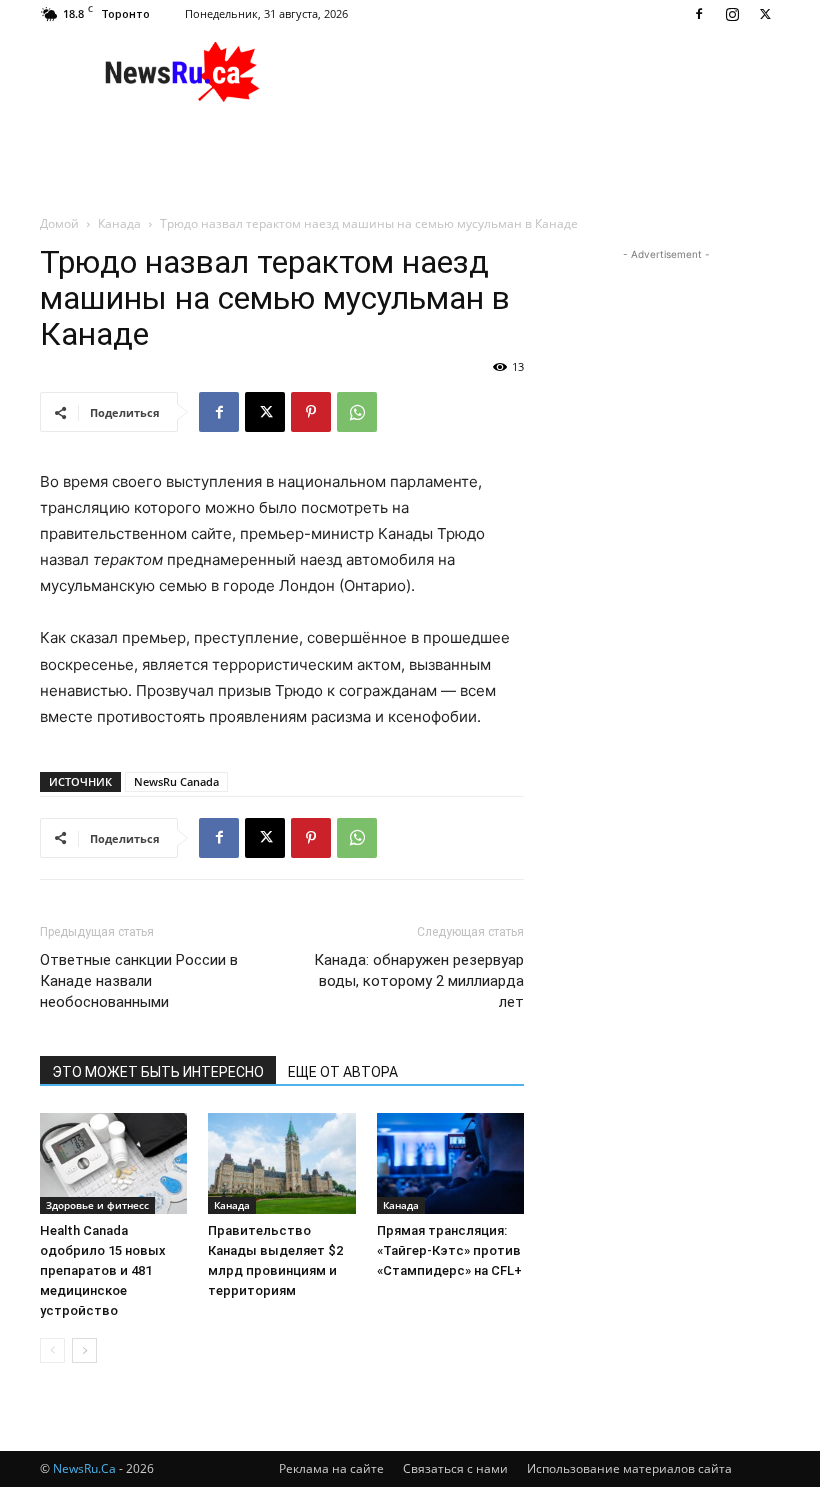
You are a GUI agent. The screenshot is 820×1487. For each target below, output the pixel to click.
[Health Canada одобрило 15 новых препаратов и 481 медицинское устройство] (113, 1163)
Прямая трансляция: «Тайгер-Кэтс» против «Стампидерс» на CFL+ (449, 1250)
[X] (765, 14)
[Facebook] (699, 14)
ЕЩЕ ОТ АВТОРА (343, 1072)
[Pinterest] (311, 412)
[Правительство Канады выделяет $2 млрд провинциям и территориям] (281, 1163)
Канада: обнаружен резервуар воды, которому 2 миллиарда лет (419, 981)
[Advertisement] (545, 72)
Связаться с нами (455, 1468)
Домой (59, 223)
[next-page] (84, 1350)
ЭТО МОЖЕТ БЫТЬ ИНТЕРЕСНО (158, 1072)
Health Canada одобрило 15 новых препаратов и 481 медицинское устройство (103, 1270)
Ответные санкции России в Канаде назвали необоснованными (139, 981)
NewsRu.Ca (84, 1468)
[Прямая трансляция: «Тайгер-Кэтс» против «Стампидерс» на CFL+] (450, 1163)
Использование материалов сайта (629, 1468)
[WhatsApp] (357, 412)
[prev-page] (52, 1350)
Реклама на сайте (331, 1468)
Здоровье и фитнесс (97, 1205)
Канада (119, 223)
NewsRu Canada (176, 781)
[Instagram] (732, 14)
